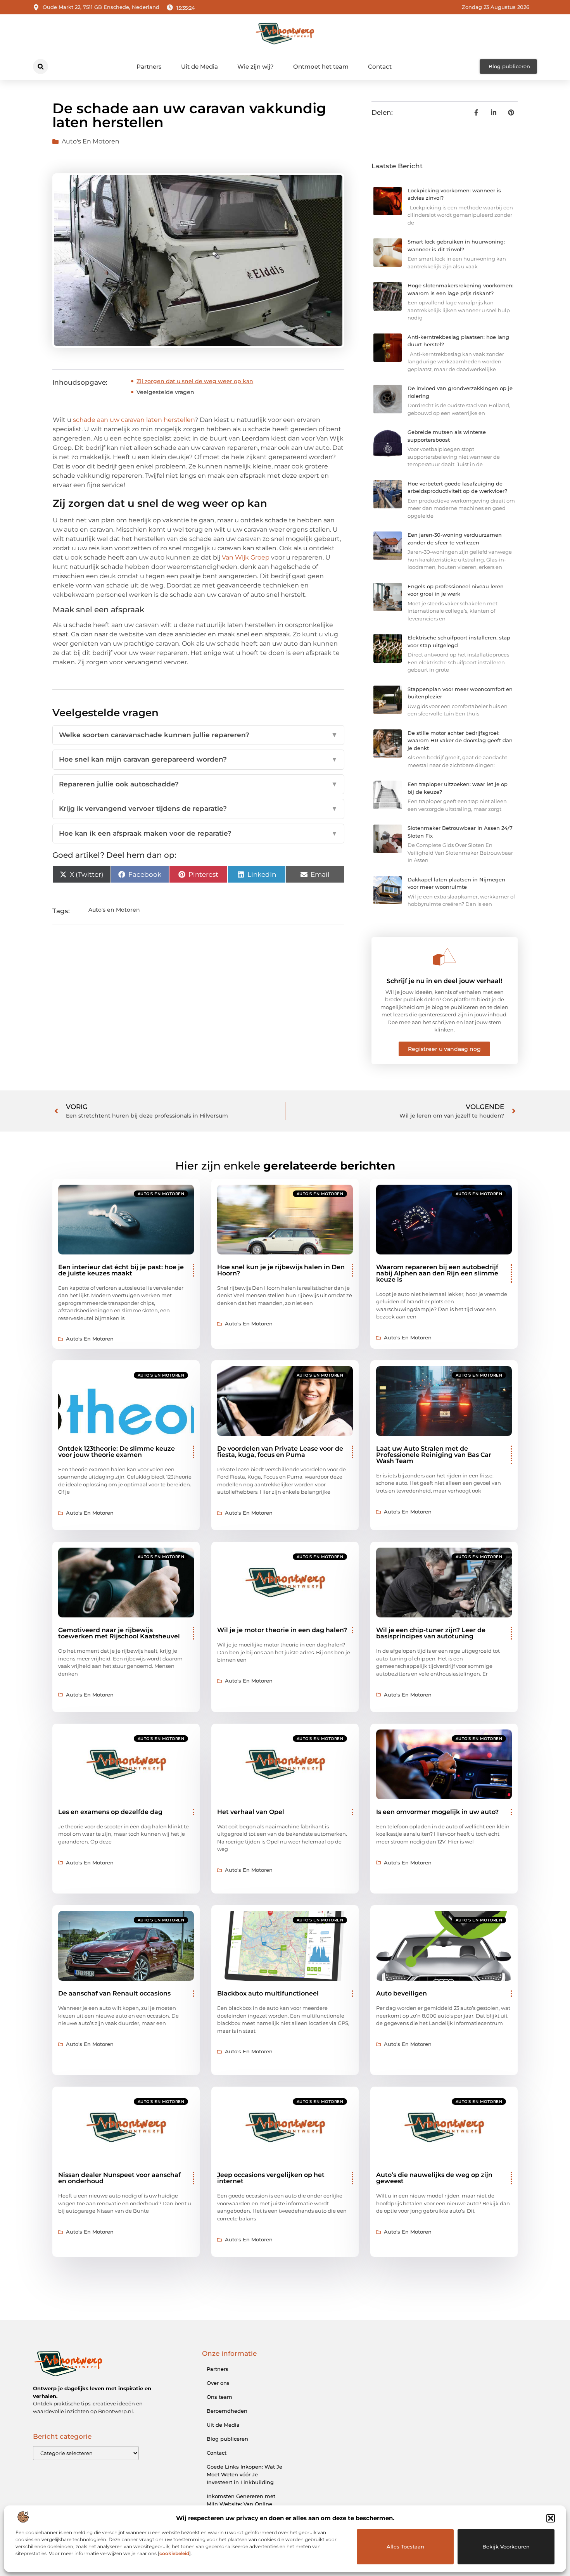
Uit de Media (199, 67)
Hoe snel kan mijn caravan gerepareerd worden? (198, 759)
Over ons (218, 2383)
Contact (380, 67)
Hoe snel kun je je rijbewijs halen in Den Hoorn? (281, 1270)
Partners (149, 67)
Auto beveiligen (402, 1993)
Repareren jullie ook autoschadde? (198, 784)
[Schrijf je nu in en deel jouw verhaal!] (444, 957)
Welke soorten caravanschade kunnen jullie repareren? (198, 735)
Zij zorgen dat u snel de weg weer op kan (195, 381)
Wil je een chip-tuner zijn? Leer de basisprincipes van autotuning (431, 1633)
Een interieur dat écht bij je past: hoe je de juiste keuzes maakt (121, 1270)
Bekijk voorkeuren (506, 2547)
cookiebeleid (174, 2553)
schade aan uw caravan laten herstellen (134, 420)
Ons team (219, 2397)
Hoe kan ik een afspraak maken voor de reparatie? (198, 833)
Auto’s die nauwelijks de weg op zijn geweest (434, 2178)
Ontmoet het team (321, 67)
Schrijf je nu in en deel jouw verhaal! (444, 981)
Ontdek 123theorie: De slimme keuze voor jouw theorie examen (117, 1452)
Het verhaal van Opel (251, 1812)
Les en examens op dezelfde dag (110, 1812)
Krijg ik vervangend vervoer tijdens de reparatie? (198, 809)
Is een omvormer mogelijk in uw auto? (437, 1812)
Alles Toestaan (405, 2547)
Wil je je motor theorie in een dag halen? (282, 1630)
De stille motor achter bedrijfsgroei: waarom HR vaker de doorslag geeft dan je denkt (460, 740)
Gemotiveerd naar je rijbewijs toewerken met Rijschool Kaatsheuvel (119, 1633)
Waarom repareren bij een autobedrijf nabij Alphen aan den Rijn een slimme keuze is (437, 1273)
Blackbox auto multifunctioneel (268, 1993)
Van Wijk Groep (246, 557)
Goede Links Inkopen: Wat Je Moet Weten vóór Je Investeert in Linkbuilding (244, 2474)
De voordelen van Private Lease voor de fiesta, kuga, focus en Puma (280, 1452)
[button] (551, 2518)
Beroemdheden (227, 2411)
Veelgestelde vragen (165, 392)
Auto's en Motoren (91, 141)
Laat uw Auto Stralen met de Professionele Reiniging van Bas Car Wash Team (434, 1455)
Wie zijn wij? (256, 67)
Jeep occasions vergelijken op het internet (271, 2178)
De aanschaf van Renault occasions (114, 1993)
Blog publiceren (227, 2439)
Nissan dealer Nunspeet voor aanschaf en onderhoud (119, 2178)
